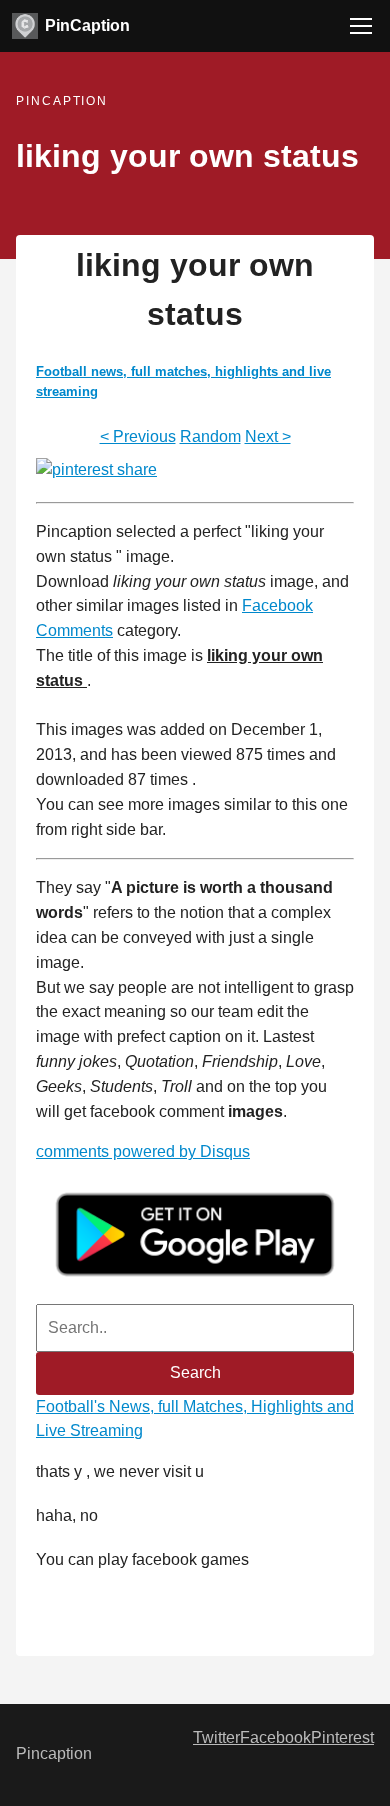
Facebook (275, 1737)
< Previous (138, 436)
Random (210, 436)
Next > (268, 436)
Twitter (216, 1737)
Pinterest (342, 1737)
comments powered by (143, 1151)
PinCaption (87, 25)
